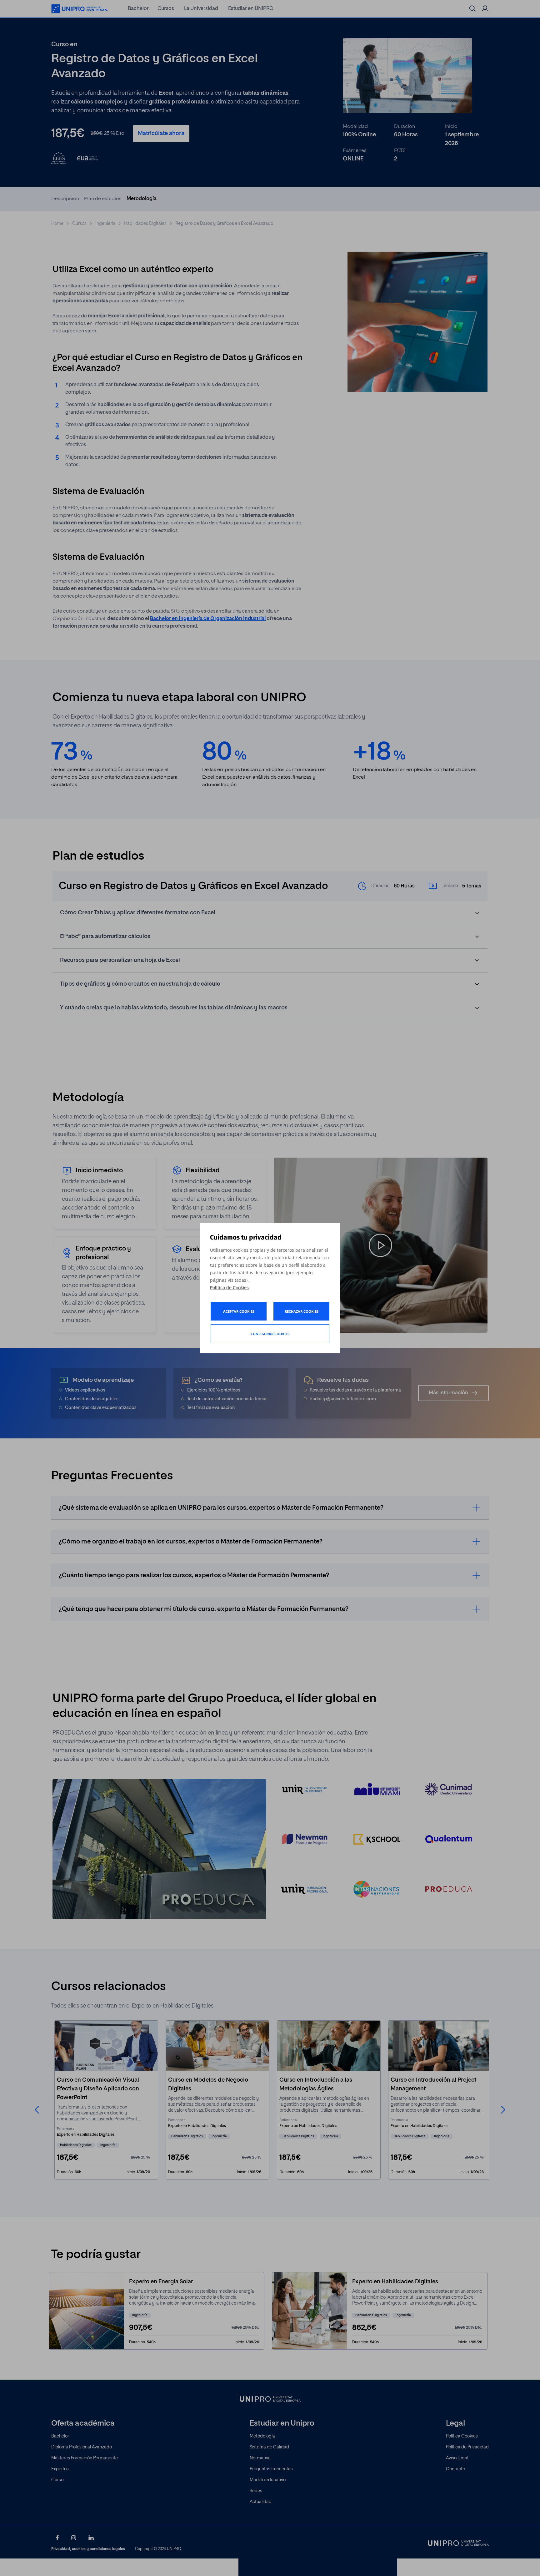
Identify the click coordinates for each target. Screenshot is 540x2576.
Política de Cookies (229, 1288)
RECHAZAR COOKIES (302, 1311)
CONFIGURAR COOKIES (270, 1334)
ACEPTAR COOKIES (239, 1311)
